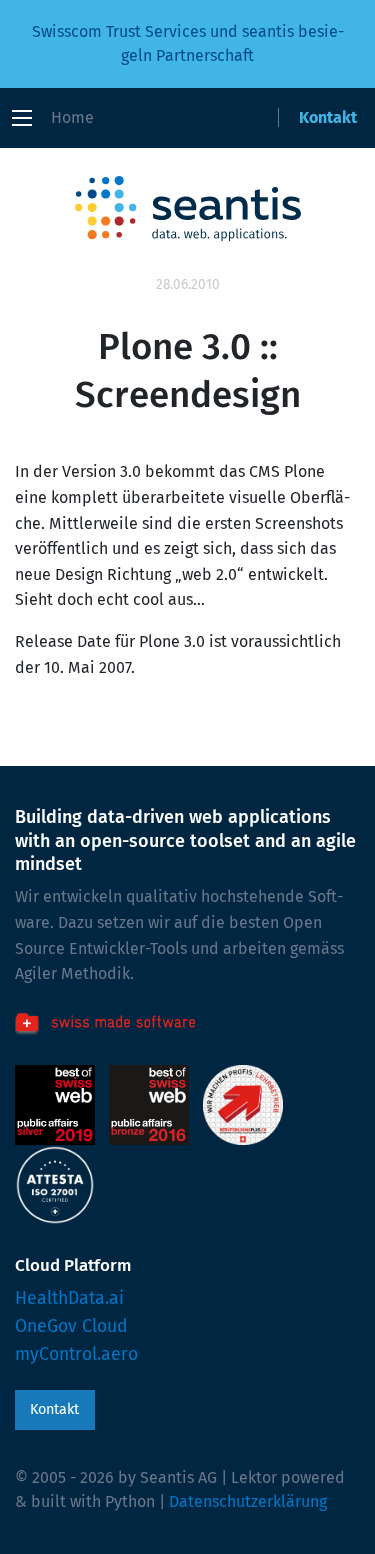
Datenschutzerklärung (248, 1501)
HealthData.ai (69, 1298)
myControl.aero (76, 1354)
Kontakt (328, 117)
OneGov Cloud (71, 1326)
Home (72, 117)
